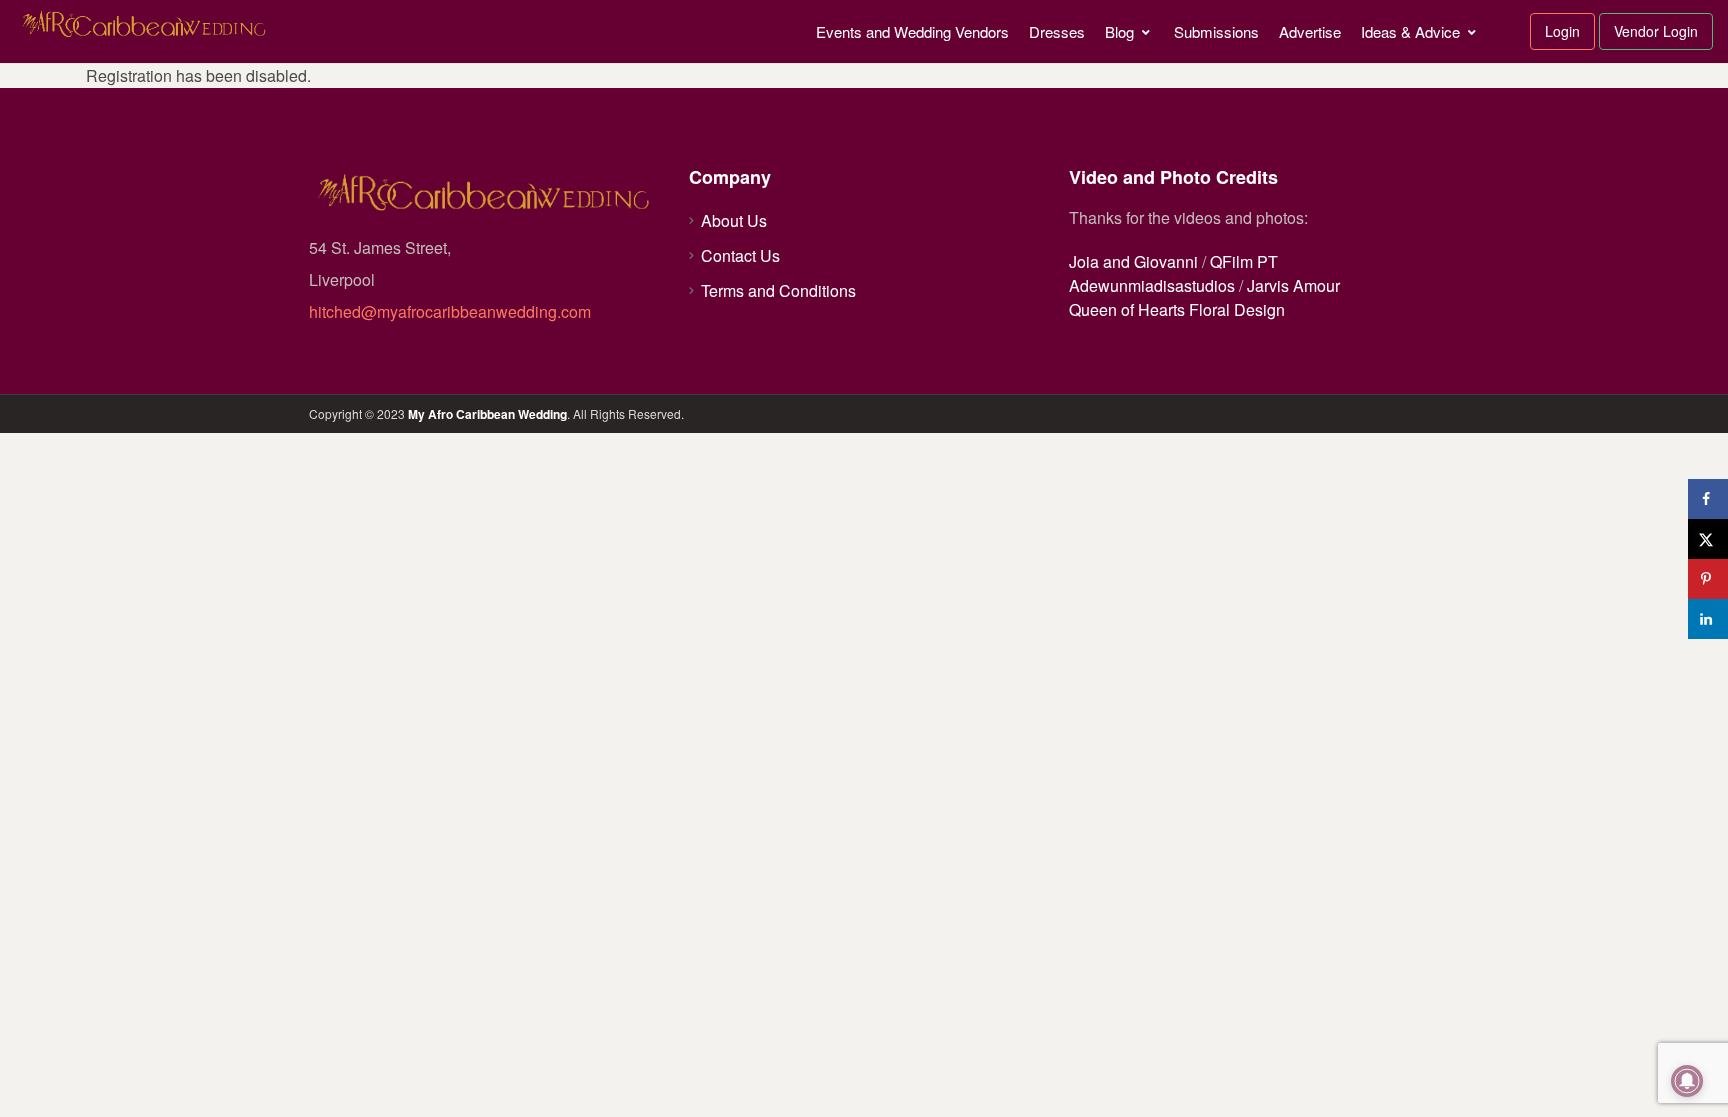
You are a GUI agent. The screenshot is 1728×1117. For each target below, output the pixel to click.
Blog (1119, 31)
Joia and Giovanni (1133, 261)
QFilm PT (1244, 261)
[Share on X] (1708, 539)
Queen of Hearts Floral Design (1177, 309)
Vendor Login (1656, 31)
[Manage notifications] (1687, 1081)
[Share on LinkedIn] (1708, 619)
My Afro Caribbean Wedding (487, 414)
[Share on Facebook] (1708, 499)
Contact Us (740, 255)
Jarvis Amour (1293, 285)
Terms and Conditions (778, 290)
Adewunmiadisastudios (1152, 285)
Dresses (1057, 31)
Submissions (1216, 31)
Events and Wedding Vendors (912, 31)
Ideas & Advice (1410, 31)
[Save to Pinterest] (1708, 579)
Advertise (1310, 31)
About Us (734, 220)
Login (1562, 31)
